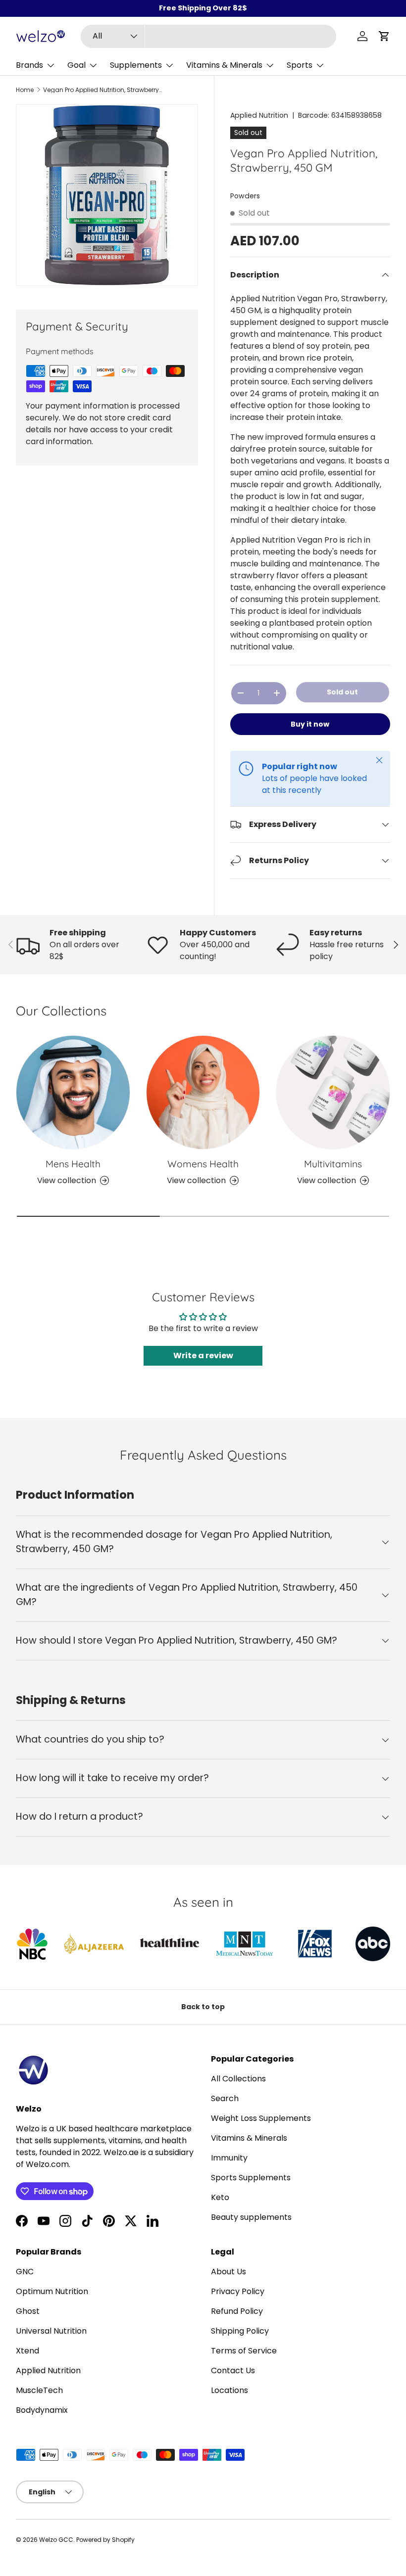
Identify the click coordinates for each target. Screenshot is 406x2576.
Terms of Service (244, 2351)
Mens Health (73, 1164)
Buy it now (310, 724)
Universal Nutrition (51, 2331)
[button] (384, 36)
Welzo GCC (56, 2540)
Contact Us (233, 2370)
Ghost (28, 2311)
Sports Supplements (251, 2178)
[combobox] (209, 36)
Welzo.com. (48, 2164)
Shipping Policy (240, 2331)
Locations (229, 2390)
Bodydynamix (42, 2410)
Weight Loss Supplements (261, 2118)
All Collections (238, 2079)
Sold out (342, 692)
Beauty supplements (251, 2217)
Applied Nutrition (259, 115)
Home (25, 90)
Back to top (203, 2007)
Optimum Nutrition (52, 2291)
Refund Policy (237, 2311)
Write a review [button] (203, 1356)
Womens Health (203, 1164)
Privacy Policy (238, 2291)
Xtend (27, 2351)
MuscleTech (39, 2390)
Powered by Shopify (105, 2540)
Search (225, 2098)
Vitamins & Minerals (249, 2138)
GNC (25, 2272)
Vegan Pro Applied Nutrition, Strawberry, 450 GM (102, 90)
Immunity (229, 2158)
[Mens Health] (73, 1092)
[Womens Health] (203, 1092)
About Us (228, 2272)
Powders (245, 196)
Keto (220, 2197)
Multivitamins (333, 1164)
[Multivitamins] (333, 1092)
